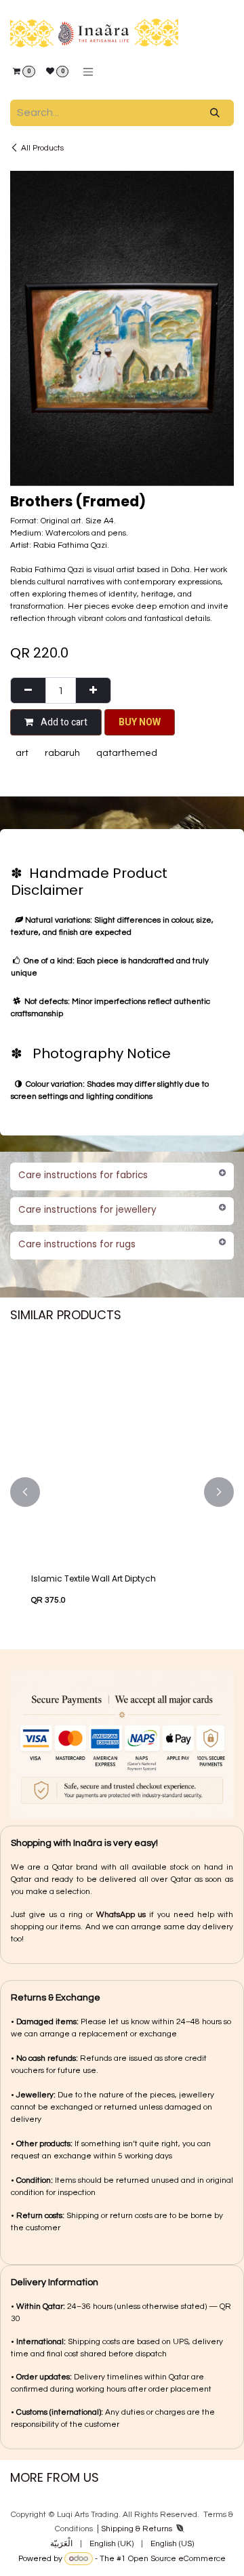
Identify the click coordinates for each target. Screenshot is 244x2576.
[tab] (122, 1176)
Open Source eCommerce (177, 2559)
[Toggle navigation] (88, 72)
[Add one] (93, 690)
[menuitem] (61, 2544)
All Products (42, 148)
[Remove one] (28, 690)
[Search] (215, 113)
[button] (140, 722)
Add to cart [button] (63, 722)
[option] (122, 1492)
